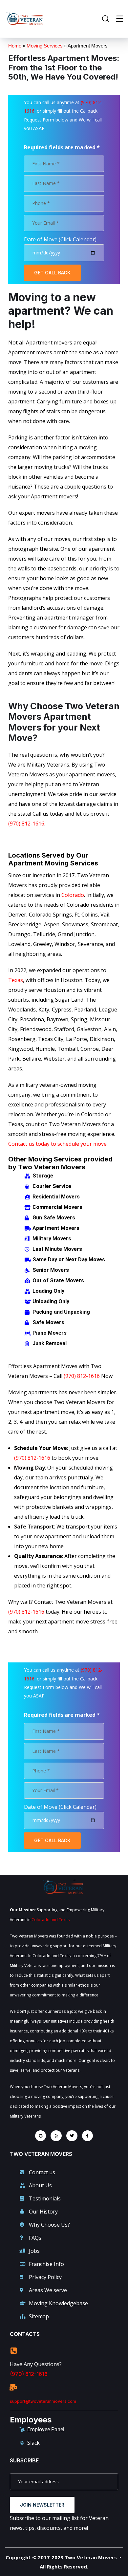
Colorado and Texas (51, 1920)
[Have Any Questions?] (13, 2351)
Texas (16, 980)
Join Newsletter (42, 2505)
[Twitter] (72, 2136)
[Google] (41, 2136)
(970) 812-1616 (26, 824)
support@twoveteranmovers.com (43, 2401)
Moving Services (45, 46)
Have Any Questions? (36, 2364)
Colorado (73, 895)
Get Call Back (52, 273)
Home (15, 46)
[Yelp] (56, 2136)
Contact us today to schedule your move (57, 1144)
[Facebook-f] (88, 2136)
